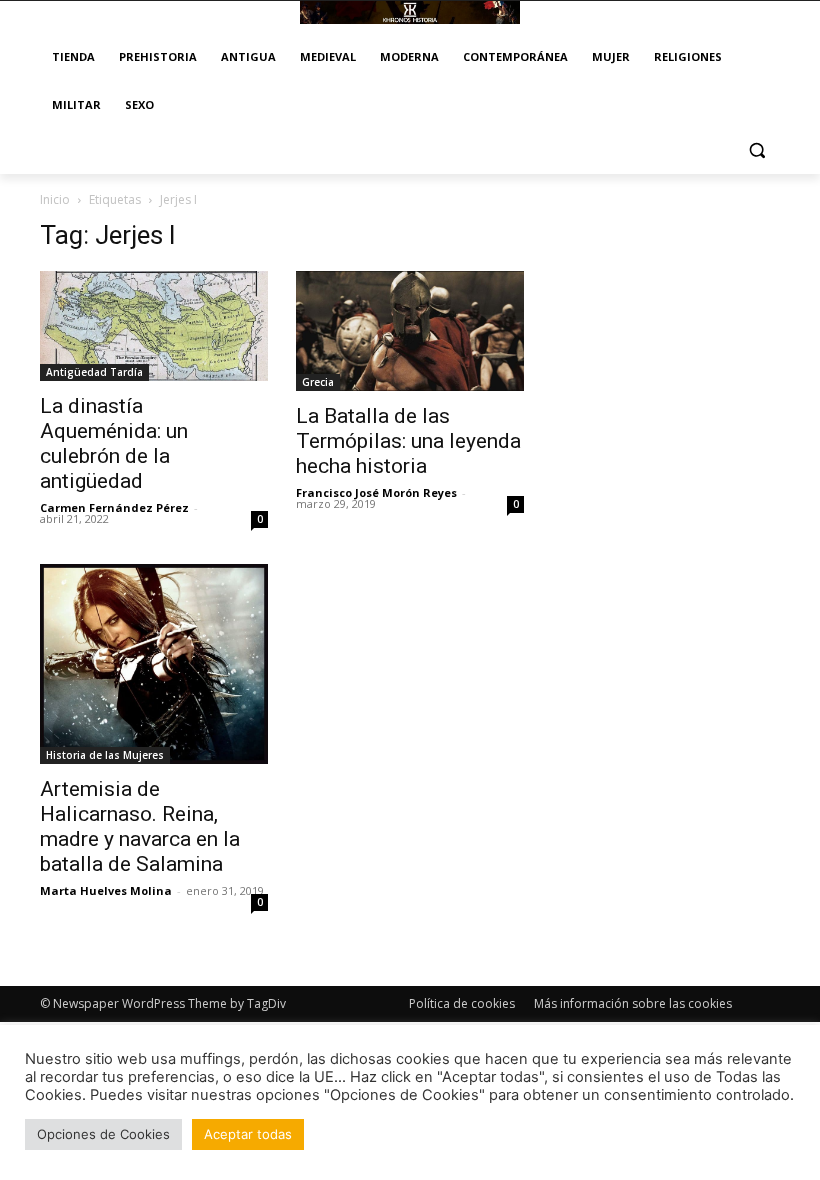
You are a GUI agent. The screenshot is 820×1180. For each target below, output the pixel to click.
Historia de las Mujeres (105, 755)
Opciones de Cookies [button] (103, 1134)
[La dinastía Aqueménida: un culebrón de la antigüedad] (154, 326)
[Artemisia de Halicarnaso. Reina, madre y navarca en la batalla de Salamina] (154, 664)
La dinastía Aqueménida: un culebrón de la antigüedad (114, 443)
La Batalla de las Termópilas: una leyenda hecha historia (408, 441)
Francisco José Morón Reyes (376, 492)
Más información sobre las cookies (633, 1003)
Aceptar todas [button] (248, 1134)
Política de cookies (462, 1003)
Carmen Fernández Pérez (114, 507)
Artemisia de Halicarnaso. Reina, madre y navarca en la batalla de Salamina (140, 826)
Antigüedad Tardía (94, 372)
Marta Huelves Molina (106, 890)
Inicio (55, 199)
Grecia (318, 382)
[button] (756, 150)
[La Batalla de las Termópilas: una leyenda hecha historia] (410, 331)
